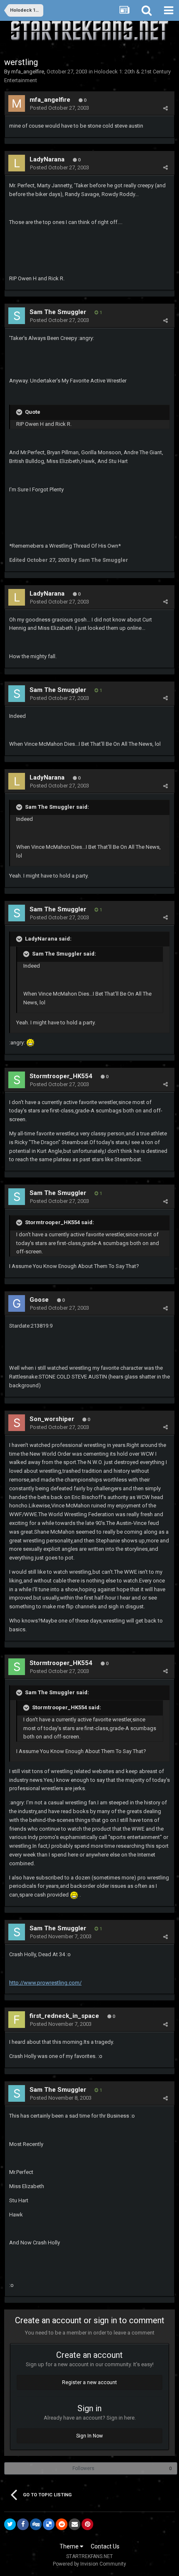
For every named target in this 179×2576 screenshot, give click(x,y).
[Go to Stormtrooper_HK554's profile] (17, 1080)
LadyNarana (47, 159)
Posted (60, 108)
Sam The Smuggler (58, 312)
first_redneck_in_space (64, 2016)
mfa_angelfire (28, 72)
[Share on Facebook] (23, 2524)
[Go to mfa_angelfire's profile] (17, 103)
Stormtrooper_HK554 (61, 1076)
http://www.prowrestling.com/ (45, 1983)
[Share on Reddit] (62, 2524)
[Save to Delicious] (49, 2524)
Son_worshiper (52, 1419)
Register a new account (89, 2382)
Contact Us (105, 2546)
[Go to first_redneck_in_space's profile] (17, 2020)
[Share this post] (165, 108)
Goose (39, 1300)
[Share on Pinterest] (87, 2524)
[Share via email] (75, 2524)
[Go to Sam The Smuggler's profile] (17, 316)
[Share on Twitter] (10, 2524)
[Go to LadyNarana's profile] (17, 163)
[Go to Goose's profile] (17, 1303)
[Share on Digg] (36, 2524)
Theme (70, 2546)
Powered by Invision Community (89, 2564)
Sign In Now (89, 2436)
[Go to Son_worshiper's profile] (17, 1423)
